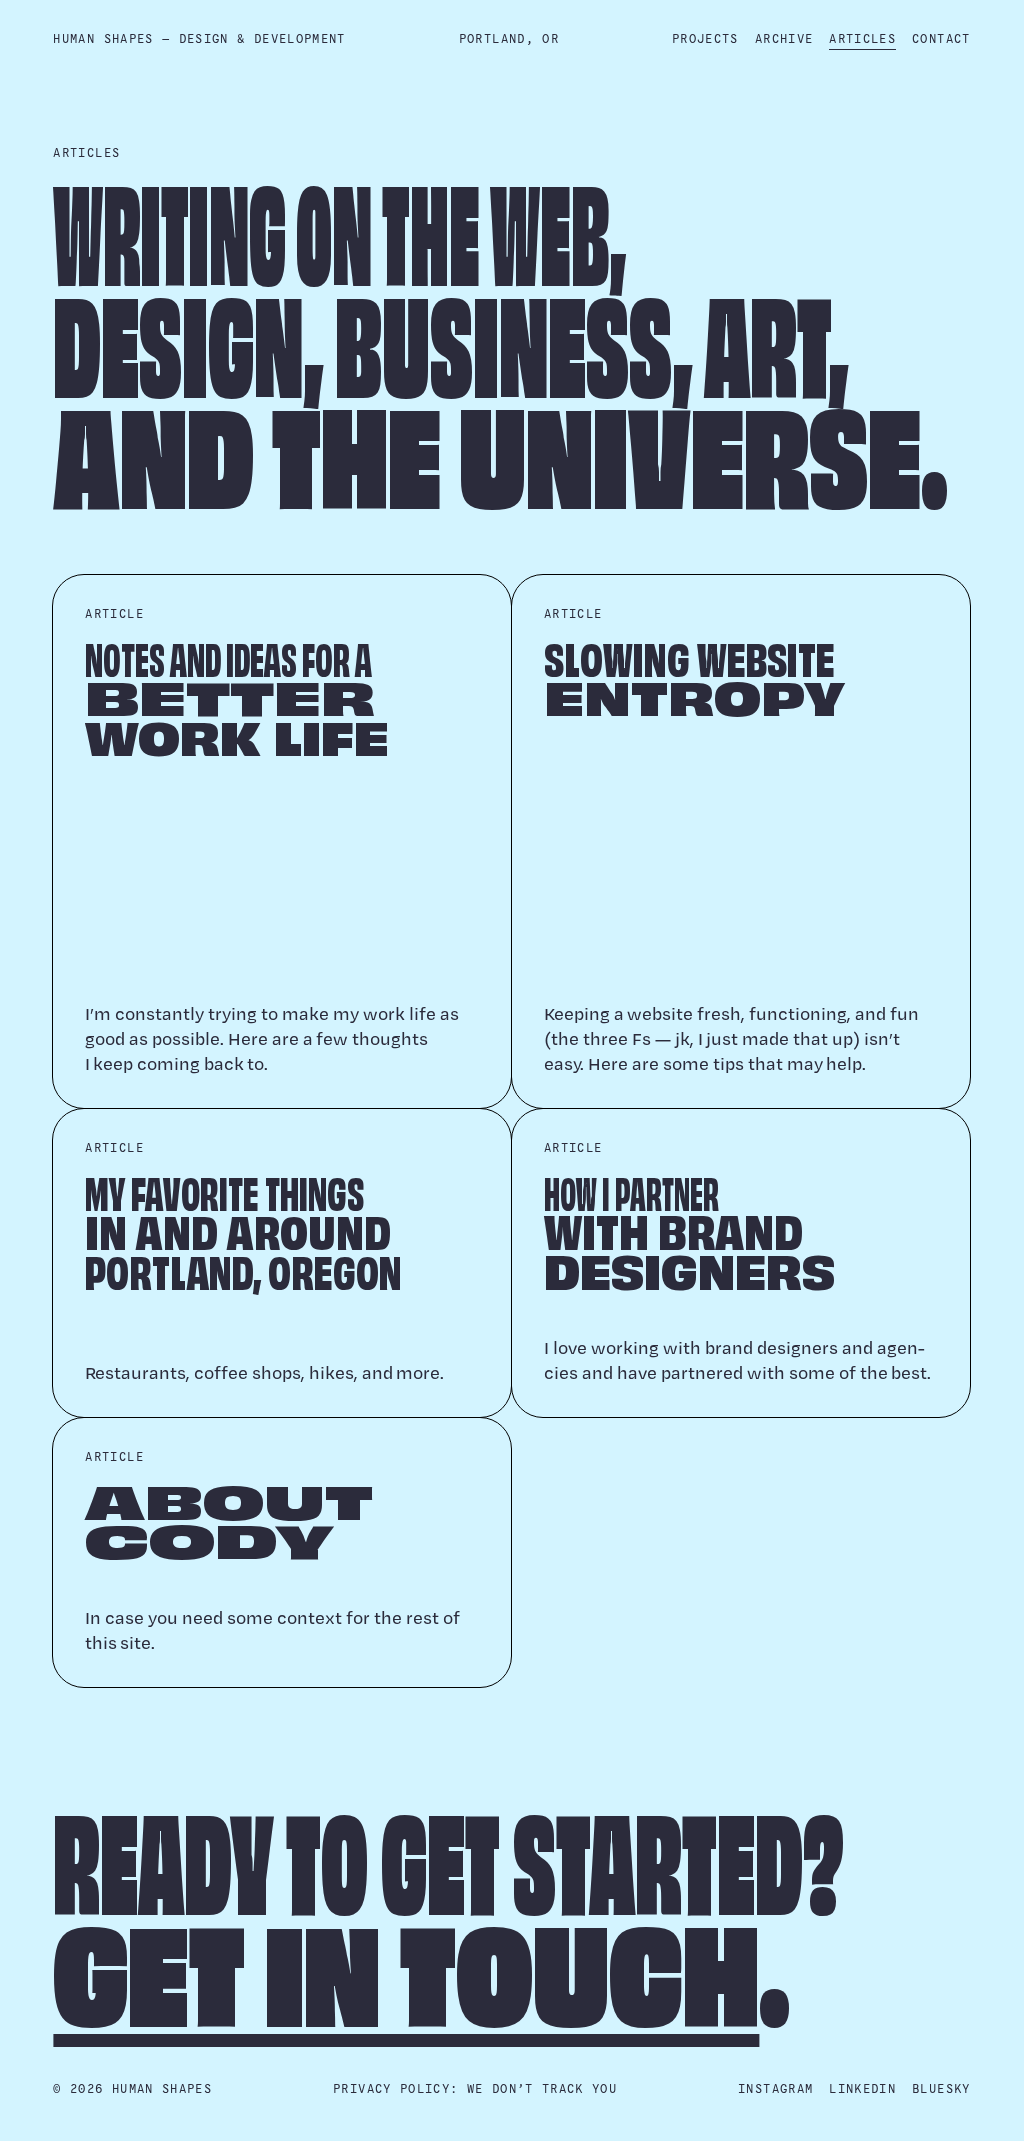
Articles (862, 39)
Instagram (775, 2089)
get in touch (406, 1972)
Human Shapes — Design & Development (199, 39)
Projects (705, 39)
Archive (784, 39)
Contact (941, 39)
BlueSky (941, 2089)
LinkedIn (862, 2089)
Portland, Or (509, 39)
